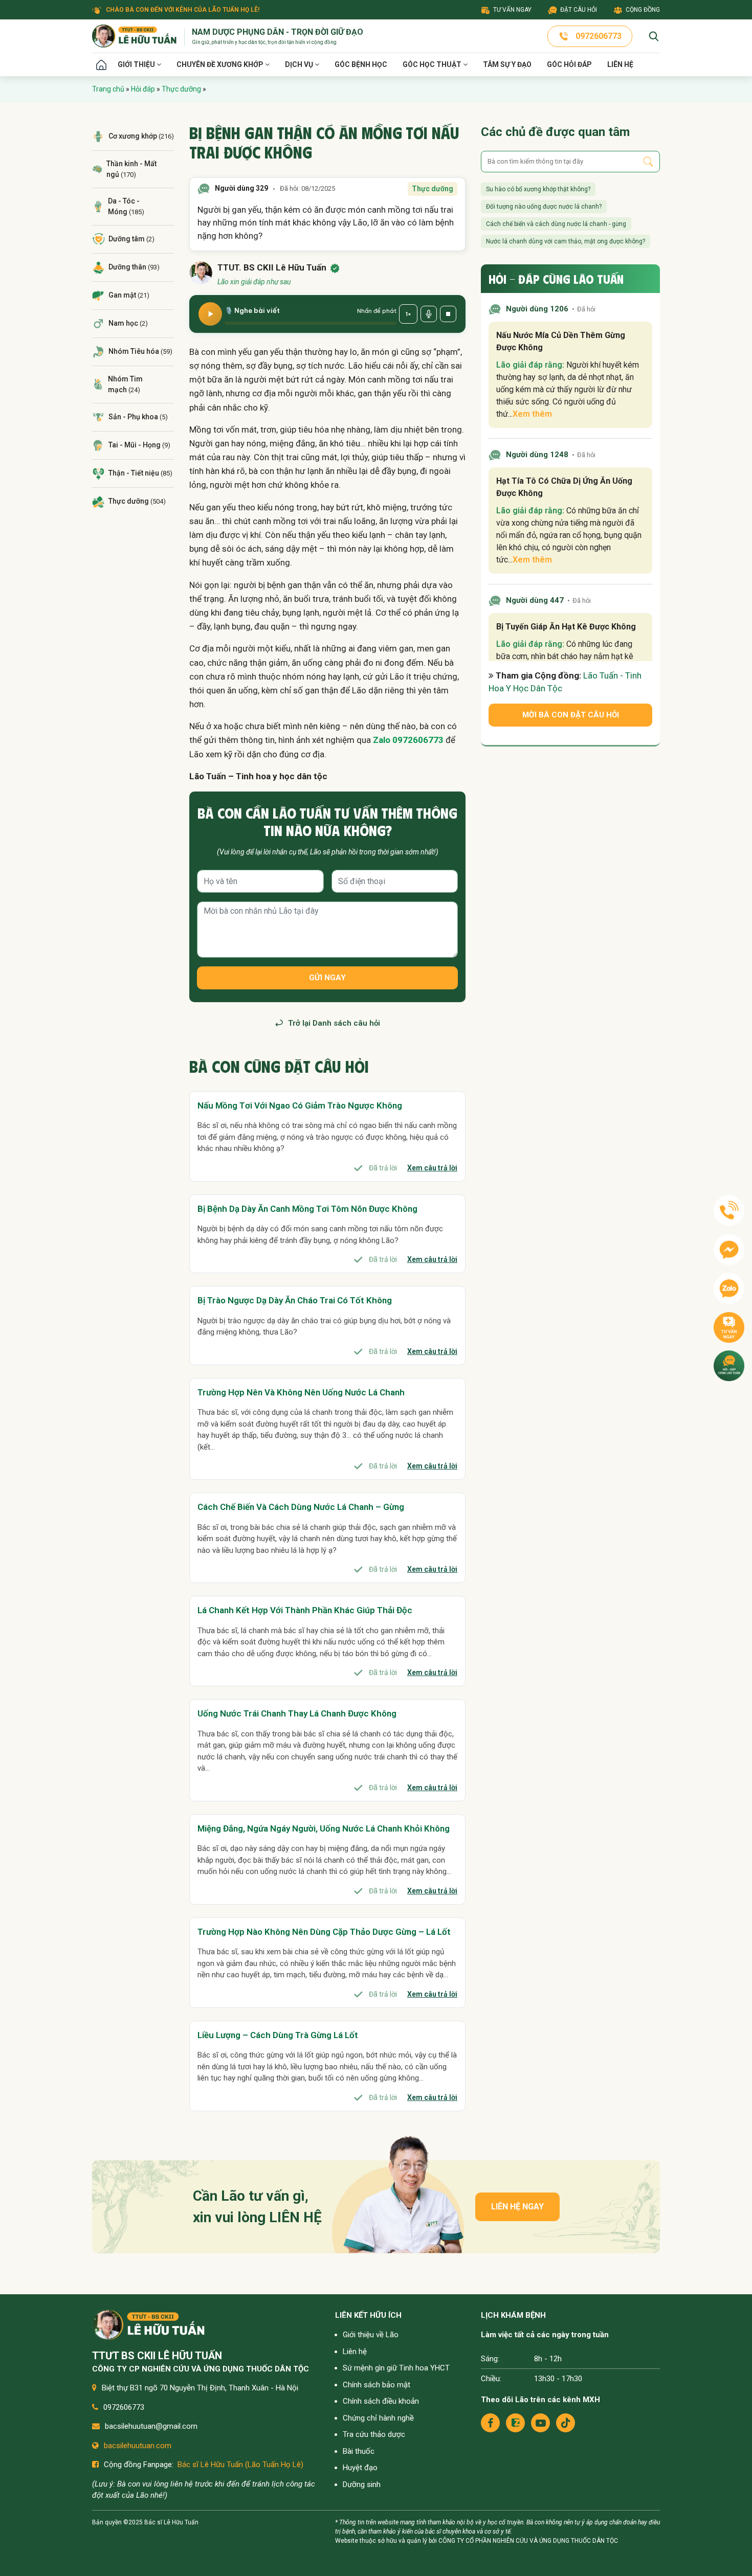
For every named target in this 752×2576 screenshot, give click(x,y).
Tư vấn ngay (512, 10)
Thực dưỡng (181, 89)
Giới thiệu (137, 64)
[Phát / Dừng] (210, 314)
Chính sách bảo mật (377, 2385)
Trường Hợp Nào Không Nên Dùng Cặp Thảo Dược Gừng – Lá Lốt (324, 1932)
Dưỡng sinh (362, 2484)
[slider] (311, 323)
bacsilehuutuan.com (138, 2446)
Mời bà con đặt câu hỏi (571, 715)
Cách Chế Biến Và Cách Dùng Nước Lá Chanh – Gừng (301, 1507)
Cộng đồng (643, 10)
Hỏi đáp (143, 89)
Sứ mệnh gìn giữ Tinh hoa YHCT (396, 2368)
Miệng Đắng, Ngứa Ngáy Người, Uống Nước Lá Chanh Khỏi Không (324, 1828)
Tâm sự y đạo (507, 64)
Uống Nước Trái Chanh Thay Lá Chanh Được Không (297, 1713)
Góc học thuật (433, 64)
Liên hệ (620, 64)
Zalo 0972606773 (408, 740)
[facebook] (490, 2423)
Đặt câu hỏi (579, 10)
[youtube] (540, 2423)
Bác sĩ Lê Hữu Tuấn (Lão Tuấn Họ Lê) (240, 2465)
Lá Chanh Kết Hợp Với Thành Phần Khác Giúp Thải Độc (305, 1610)
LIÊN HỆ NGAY (517, 2207)
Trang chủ (101, 65)
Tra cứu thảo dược (374, 2434)
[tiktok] (566, 2423)
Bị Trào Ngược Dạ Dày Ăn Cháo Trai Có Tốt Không (295, 1300)
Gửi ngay (327, 978)
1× (408, 314)
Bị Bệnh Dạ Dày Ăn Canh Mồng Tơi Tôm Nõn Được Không (307, 1209)
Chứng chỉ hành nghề (378, 2418)
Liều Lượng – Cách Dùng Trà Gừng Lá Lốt (278, 2035)
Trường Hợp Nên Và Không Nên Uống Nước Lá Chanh (301, 1392)
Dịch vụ (300, 64)
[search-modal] (654, 36)
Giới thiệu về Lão (371, 2335)
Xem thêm (532, 414)
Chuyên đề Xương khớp (221, 64)
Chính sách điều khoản (381, 2401)
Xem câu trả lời (432, 1168)
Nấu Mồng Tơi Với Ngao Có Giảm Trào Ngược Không (300, 1105)
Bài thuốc (359, 2451)
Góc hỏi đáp (569, 64)
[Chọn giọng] (429, 314)
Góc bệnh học (361, 64)
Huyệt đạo (360, 2468)
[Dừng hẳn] (448, 314)
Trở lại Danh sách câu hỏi (334, 1023)
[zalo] (515, 2423)
